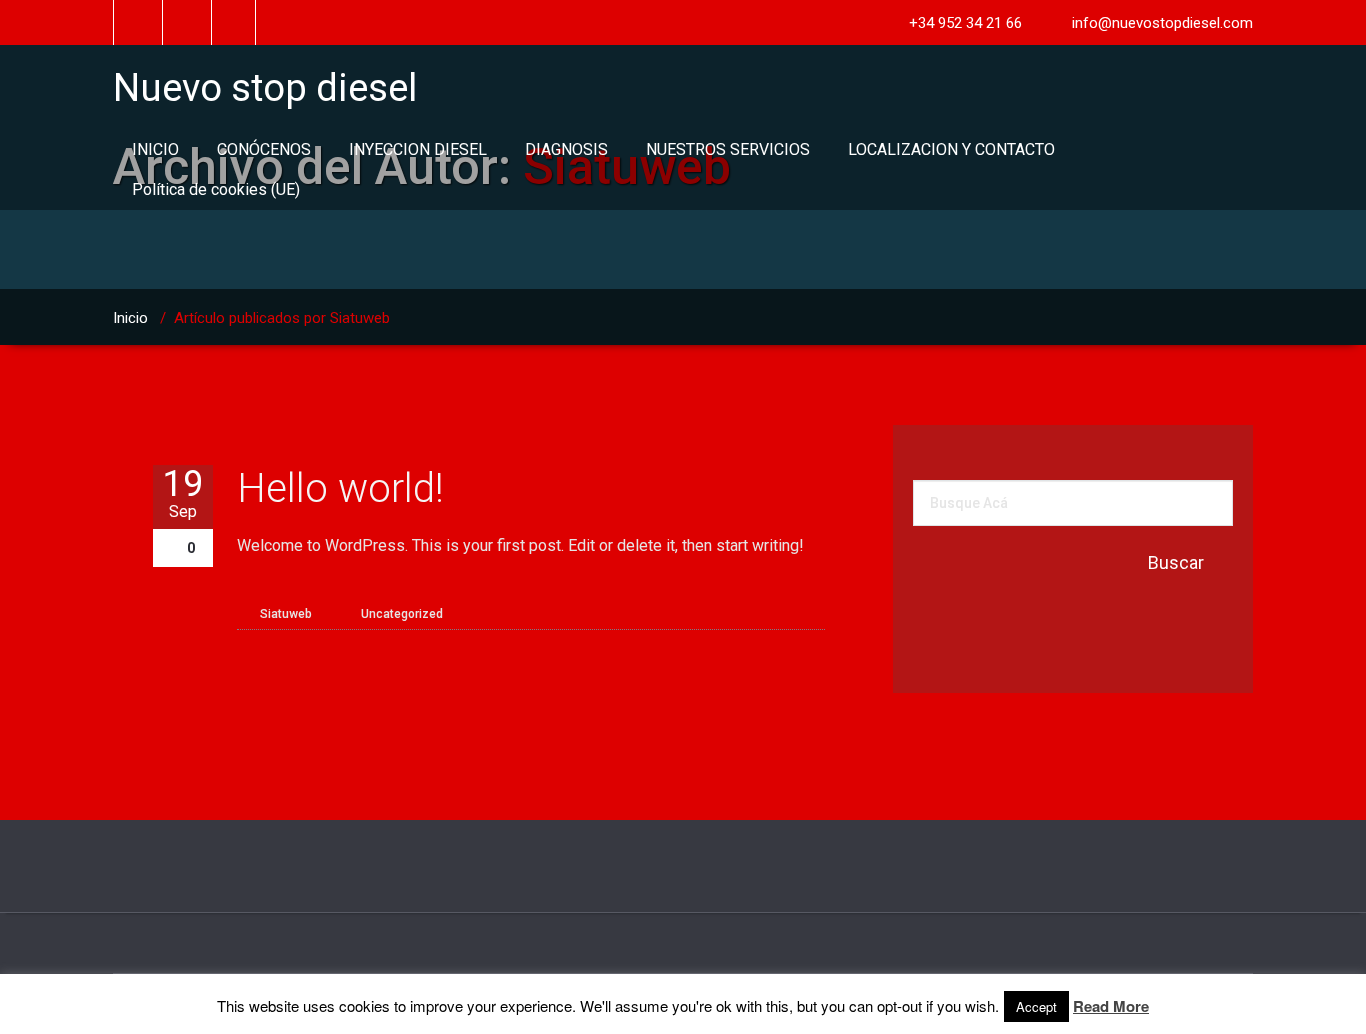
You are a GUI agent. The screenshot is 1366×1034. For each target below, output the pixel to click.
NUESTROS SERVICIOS (728, 149)
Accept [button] (1036, 1006)
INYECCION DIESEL (418, 149)
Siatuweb (284, 614)
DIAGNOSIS (566, 149)
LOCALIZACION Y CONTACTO (951, 149)
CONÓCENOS (264, 149)
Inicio (130, 318)
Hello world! (340, 488)
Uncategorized (402, 614)
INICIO (155, 149)
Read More (1111, 1006)
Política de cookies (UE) (216, 189)
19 (183, 493)
